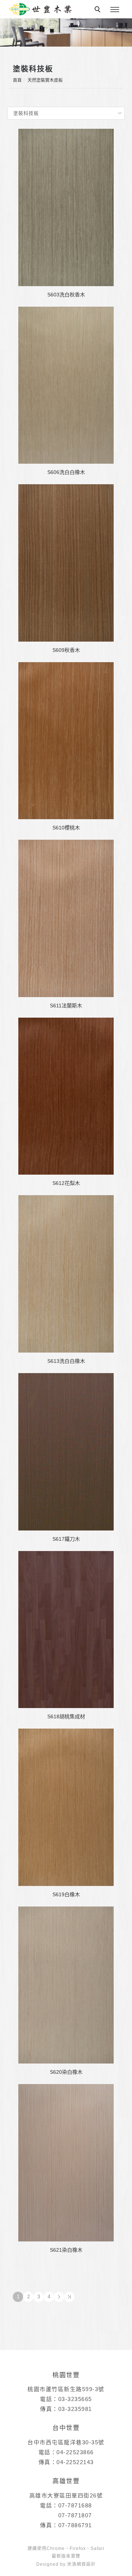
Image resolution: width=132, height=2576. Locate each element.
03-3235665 (75, 2399)
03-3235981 (75, 2409)
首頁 (17, 80)
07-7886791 (75, 2525)
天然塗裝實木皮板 (45, 80)
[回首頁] (40, 9)
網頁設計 (86, 2564)
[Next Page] (59, 2297)
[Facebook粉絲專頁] (117, 2179)
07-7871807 (75, 2515)
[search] (99, 10)
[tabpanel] (66, 32)
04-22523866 (75, 2452)
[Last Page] (69, 2297)
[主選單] (115, 10)
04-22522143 (75, 2462)
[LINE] (117, 2162)
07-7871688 (75, 2505)
